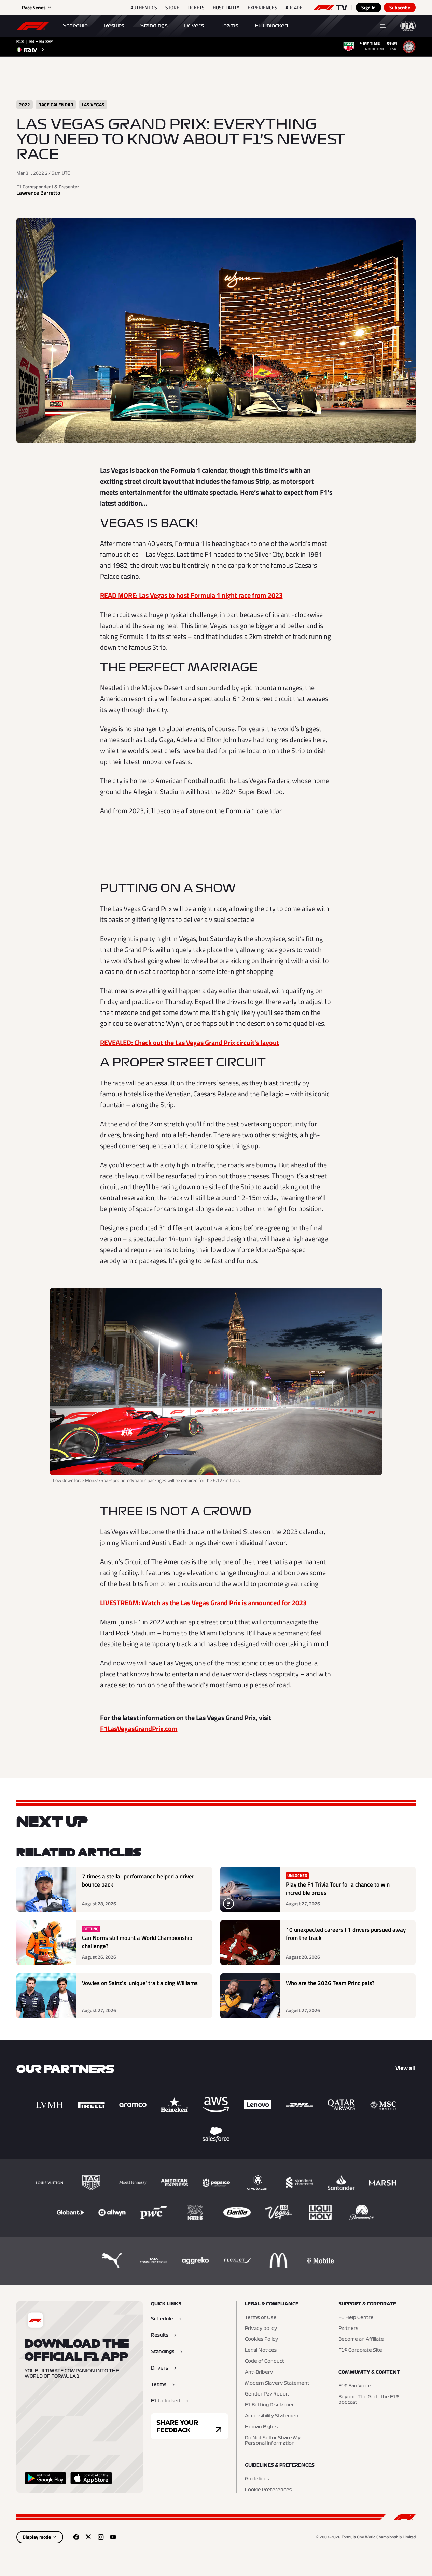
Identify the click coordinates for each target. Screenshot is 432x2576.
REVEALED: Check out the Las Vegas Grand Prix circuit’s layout (190, 1042)
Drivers (194, 26)
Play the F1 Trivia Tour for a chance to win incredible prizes (338, 1889)
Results (114, 26)
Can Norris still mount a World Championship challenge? (137, 1942)
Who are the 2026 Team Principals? (330, 1983)
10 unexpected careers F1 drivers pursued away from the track (346, 1934)
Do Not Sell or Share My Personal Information (273, 2441)
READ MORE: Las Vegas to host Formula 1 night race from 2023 (191, 595)
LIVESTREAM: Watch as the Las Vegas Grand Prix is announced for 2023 (203, 1603)
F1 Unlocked (271, 26)
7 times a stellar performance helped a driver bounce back (138, 1881)
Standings (154, 26)
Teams (229, 26)
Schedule (75, 26)
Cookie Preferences (268, 2490)
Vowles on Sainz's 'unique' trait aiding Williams (140, 1983)
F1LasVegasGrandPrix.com (139, 1728)
